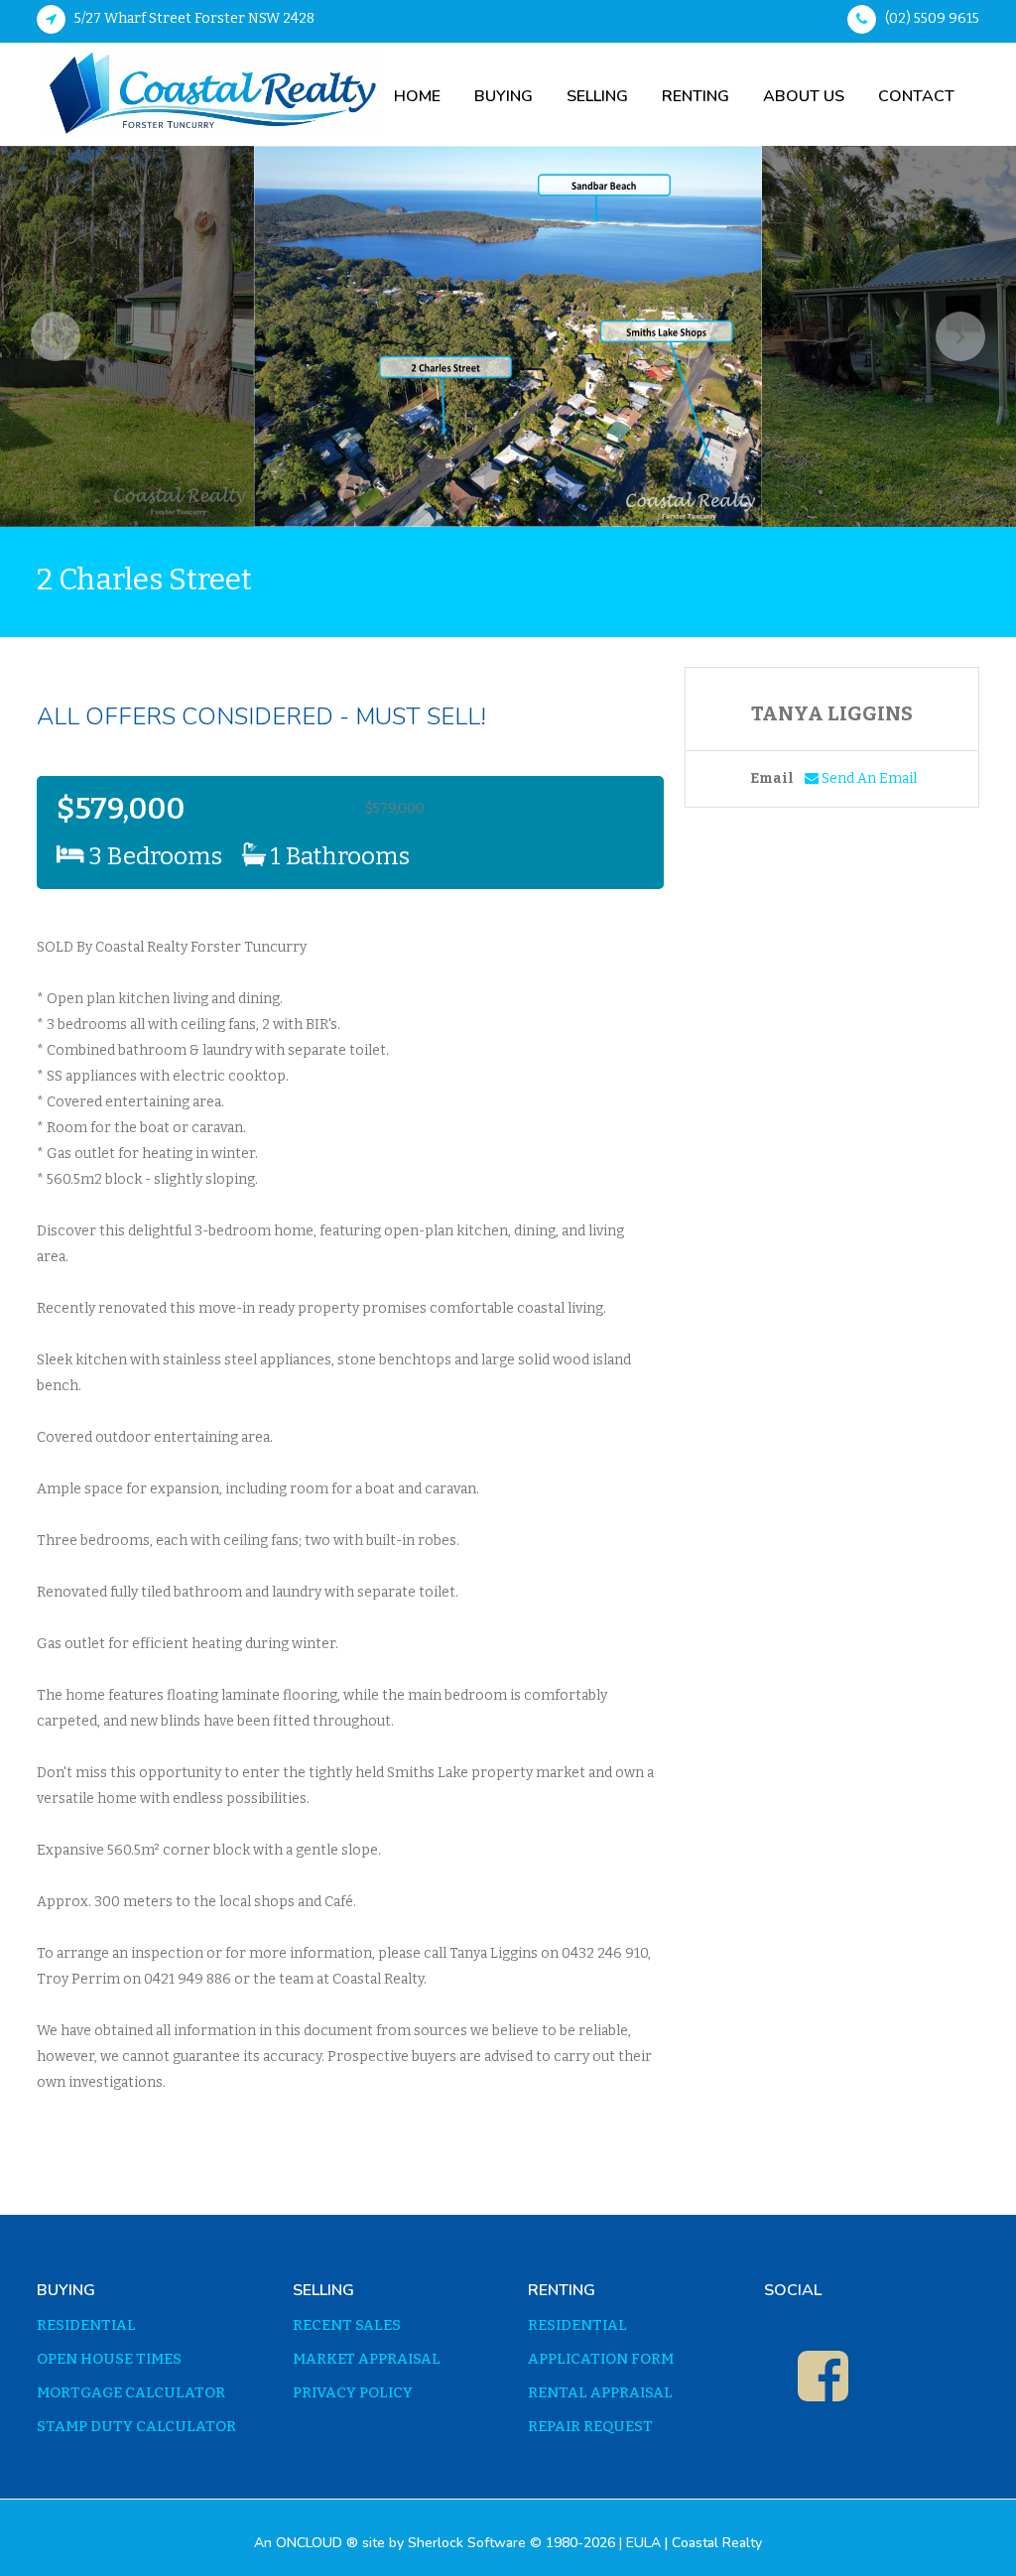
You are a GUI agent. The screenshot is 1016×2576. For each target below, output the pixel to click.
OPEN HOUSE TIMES (109, 2359)
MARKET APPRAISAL (367, 2359)
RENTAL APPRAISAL (600, 2393)
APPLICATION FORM (601, 2359)
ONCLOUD (309, 2543)
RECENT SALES (347, 2325)
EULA (643, 2543)
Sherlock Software (467, 2543)
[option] (508, 336)
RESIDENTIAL (86, 2325)
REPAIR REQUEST (590, 2427)
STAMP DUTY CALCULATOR (136, 2427)
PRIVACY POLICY (353, 2393)
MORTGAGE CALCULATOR (131, 2393)
